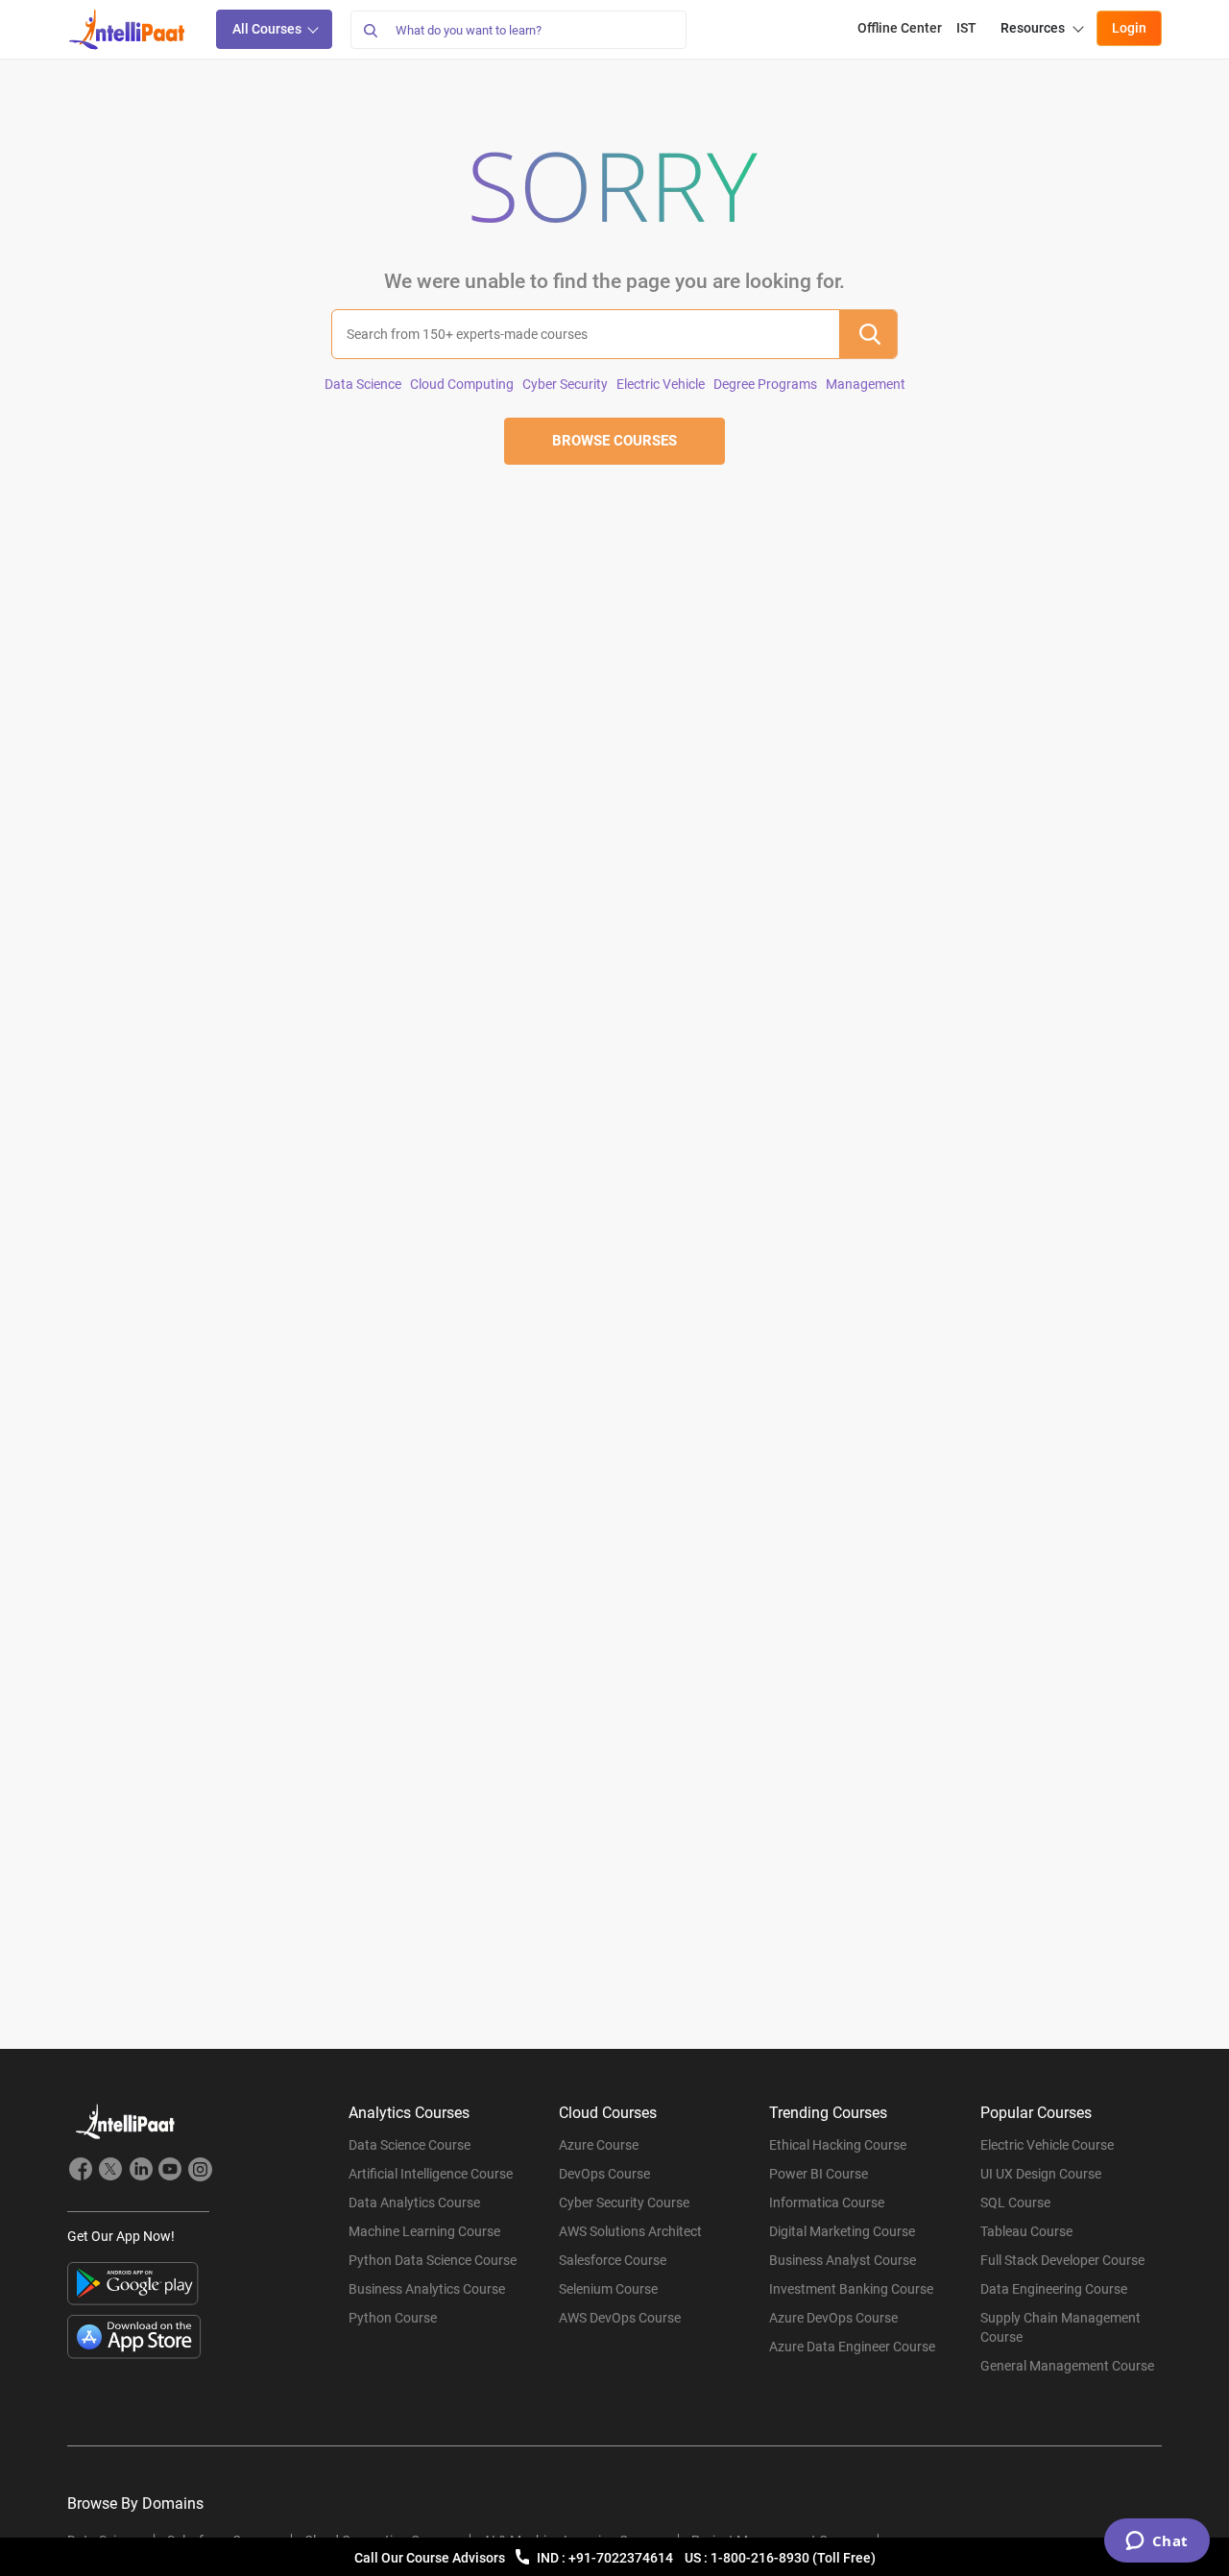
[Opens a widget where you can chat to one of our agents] (1157, 2542)
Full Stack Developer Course (1062, 2260)
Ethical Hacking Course (838, 2145)
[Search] (370, 30)
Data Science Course (410, 2145)
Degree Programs (765, 384)
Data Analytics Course (414, 2203)
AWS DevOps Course (620, 2318)
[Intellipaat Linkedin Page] (140, 2172)
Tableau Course (1026, 2231)
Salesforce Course (613, 2260)
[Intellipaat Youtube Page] (170, 2172)
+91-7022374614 (622, 2558)
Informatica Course (827, 2203)
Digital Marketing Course (842, 2231)
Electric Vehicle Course (1047, 2145)
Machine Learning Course (424, 2231)
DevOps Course (604, 2174)
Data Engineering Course (1054, 2289)
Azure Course (599, 2145)
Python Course (393, 2318)
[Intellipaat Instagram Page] (200, 2172)
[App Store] (134, 2337)
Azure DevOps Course (833, 2318)
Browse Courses (614, 441)
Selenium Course (608, 2289)
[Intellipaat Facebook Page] (81, 2172)
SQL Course (1015, 2203)
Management (866, 384)
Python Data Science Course (433, 2260)
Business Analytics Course (427, 2289)
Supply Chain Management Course (1060, 2327)
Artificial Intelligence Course (431, 2174)
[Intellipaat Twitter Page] (110, 2172)
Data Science (363, 384)
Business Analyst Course (843, 2260)
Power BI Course (819, 2174)
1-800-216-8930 (761, 2558)
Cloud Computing (462, 384)
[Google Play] (133, 2284)
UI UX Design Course (1041, 2174)
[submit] (868, 334)
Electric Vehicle (661, 384)
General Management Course (1067, 2366)
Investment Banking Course (851, 2289)
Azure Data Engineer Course (852, 2347)
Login (1129, 28)
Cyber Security (565, 384)
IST (966, 28)
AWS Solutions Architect (630, 2231)
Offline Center (900, 28)
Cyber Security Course (624, 2203)
